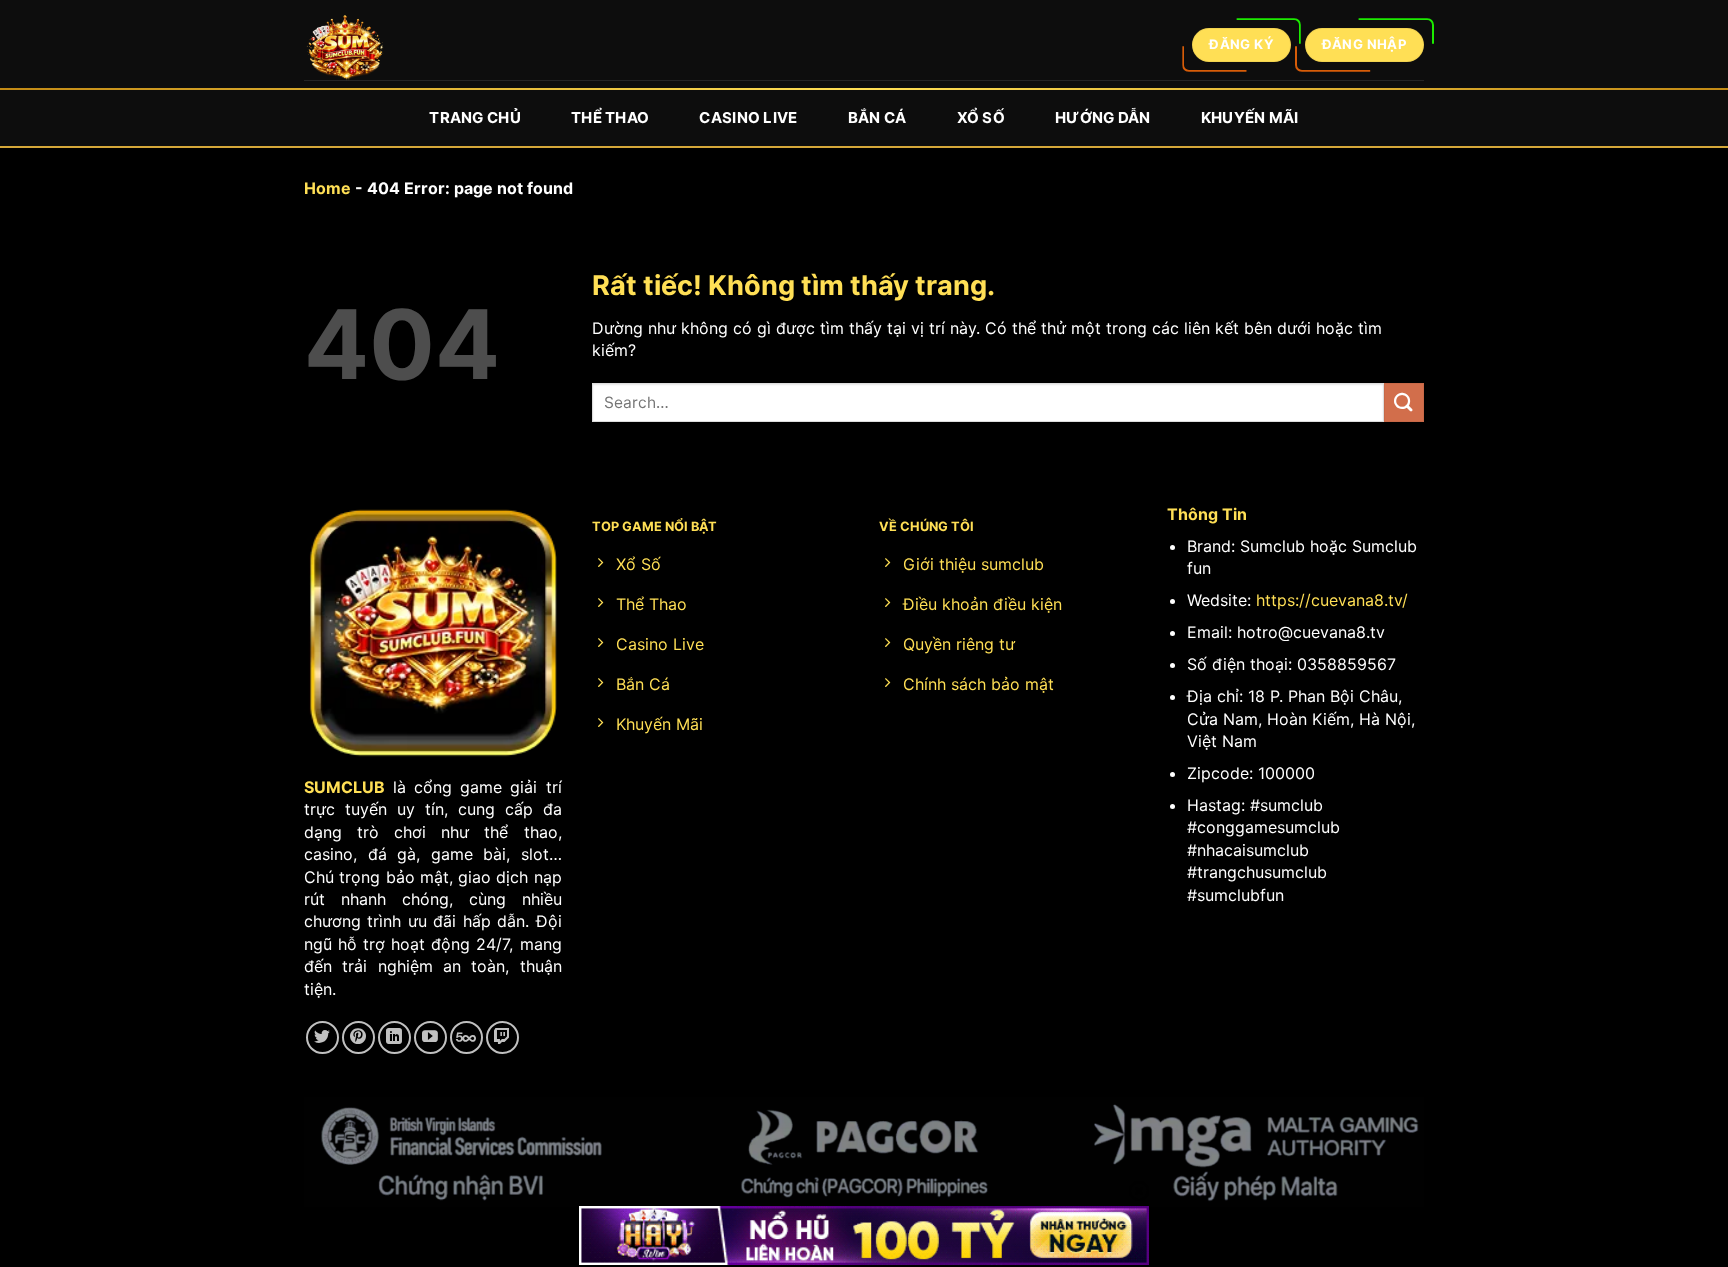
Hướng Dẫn (1103, 117)
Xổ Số (981, 117)
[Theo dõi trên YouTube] (430, 1037)
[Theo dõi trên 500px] (466, 1037)
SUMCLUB (344, 787)
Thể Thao (610, 117)
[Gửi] (1404, 402)
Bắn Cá (877, 117)
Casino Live (748, 117)
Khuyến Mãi (1250, 117)
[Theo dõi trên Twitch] (502, 1037)
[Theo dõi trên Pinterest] (358, 1037)
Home (327, 188)
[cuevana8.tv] (344, 50)
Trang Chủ (475, 117)
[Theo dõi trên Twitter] (322, 1037)
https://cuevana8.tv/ (1332, 600)
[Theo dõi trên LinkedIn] (394, 1037)
